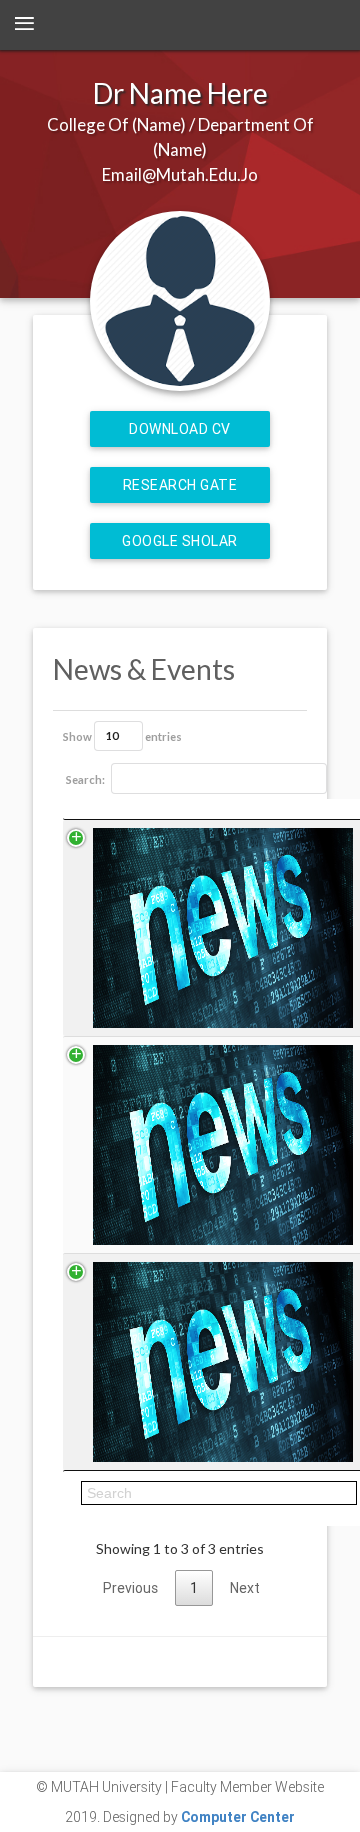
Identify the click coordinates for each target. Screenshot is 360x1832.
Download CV (180, 429)
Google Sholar (180, 541)
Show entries (122, 735)
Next (245, 1588)
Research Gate (180, 485)
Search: (85, 779)
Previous (130, 1588)
